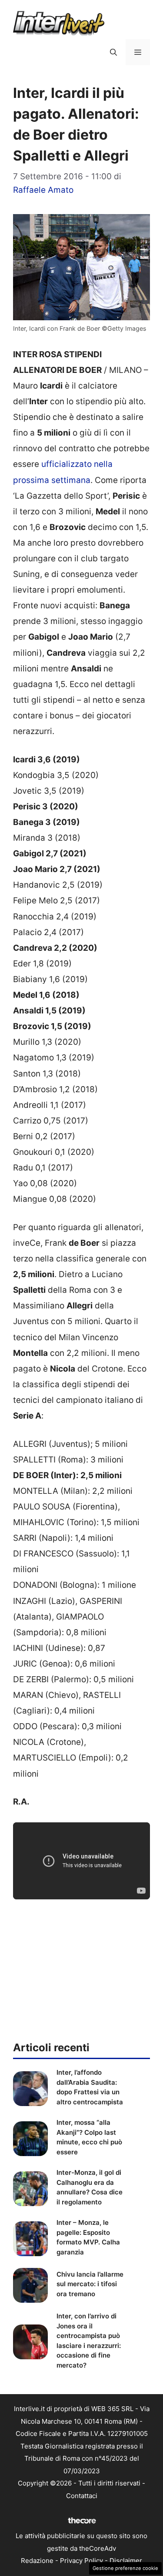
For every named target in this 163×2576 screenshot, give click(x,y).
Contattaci (82, 2496)
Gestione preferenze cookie (125, 2568)
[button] (113, 52)
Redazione (37, 2561)
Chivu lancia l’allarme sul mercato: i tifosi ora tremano (90, 2284)
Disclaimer (126, 2561)
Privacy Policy (81, 2561)
